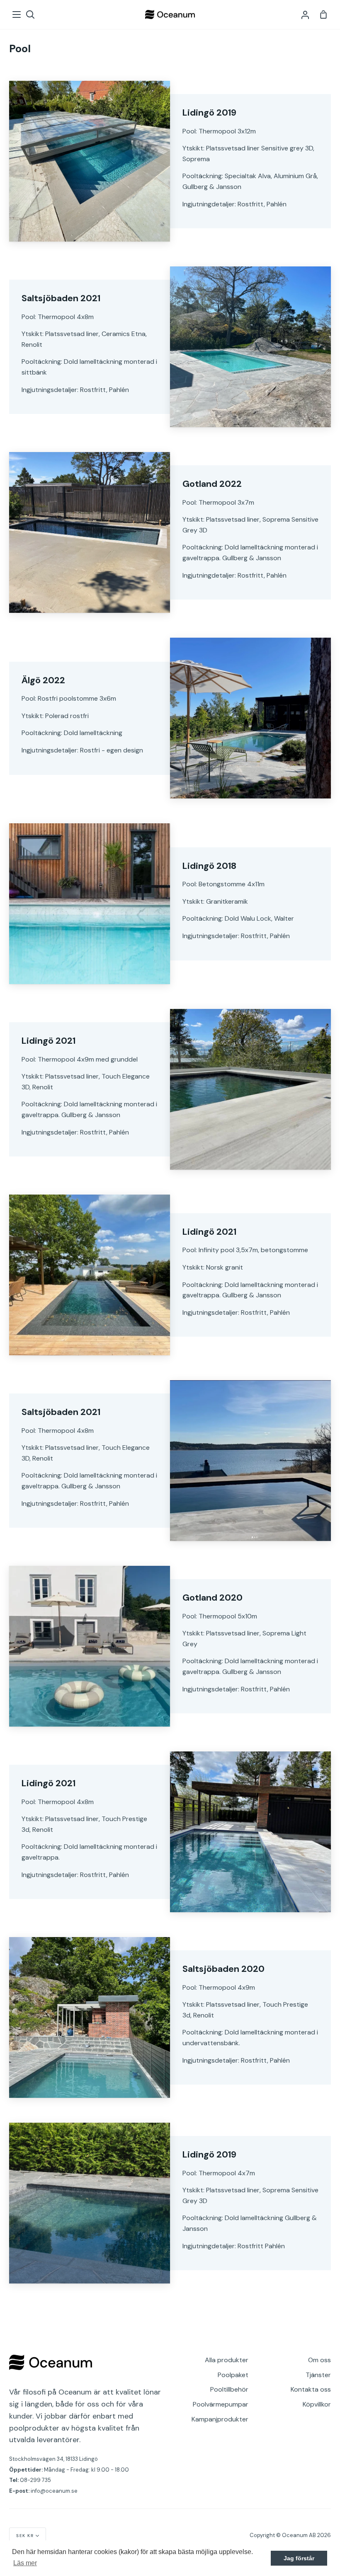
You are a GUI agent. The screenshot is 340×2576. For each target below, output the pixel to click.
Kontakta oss (311, 2389)
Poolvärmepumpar (221, 2404)
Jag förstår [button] (299, 2558)
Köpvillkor (317, 2404)
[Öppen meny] (17, 15)
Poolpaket (233, 2375)
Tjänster (318, 2375)
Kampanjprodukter (220, 2419)
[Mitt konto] (305, 15)
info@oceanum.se (54, 2491)
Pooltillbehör (229, 2389)
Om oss (319, 2360)
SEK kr (25, 2536)
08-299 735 (35, 2480)
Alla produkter (227, 2360)
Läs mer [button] (25, 2563)
